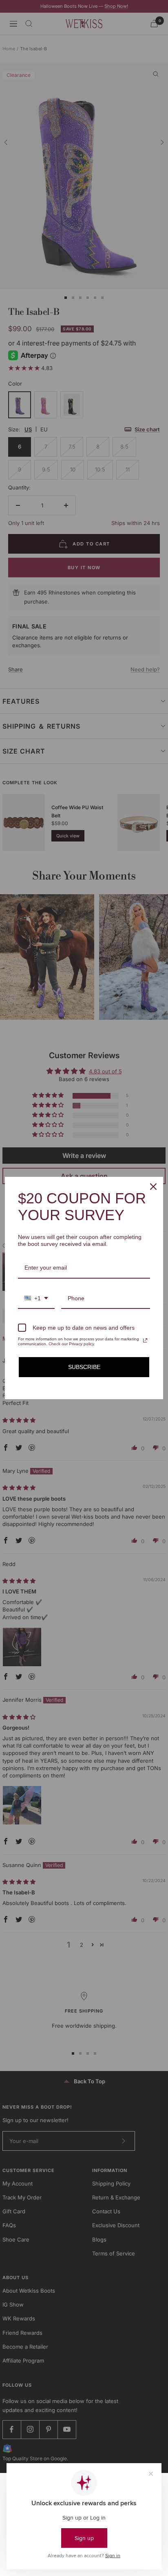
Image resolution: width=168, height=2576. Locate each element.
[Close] (153, 1187)
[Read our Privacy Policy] (145, 1340)
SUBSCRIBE (84, 1367)
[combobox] (36, 1299)
